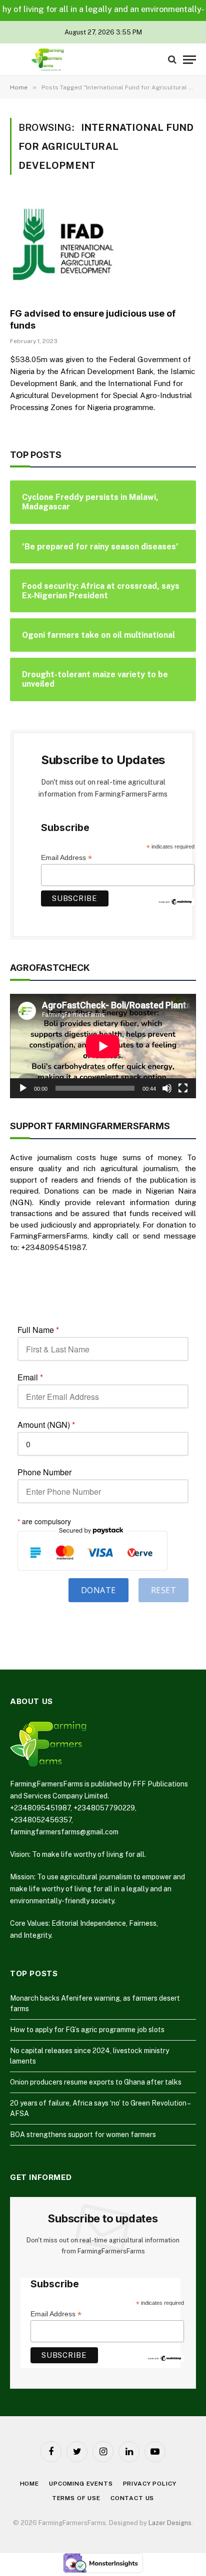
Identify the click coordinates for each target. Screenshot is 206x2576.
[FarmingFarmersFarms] (47, 60)
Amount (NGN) (46, 1425)
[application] (103, 1046)
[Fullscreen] (183, 1088)
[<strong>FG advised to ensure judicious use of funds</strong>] (103, 247)
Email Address (66, 858)
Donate (98, 1590)
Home (29, 2484)
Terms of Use (76, 2498)
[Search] (172, 60)
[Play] (23, 1088)
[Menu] (189, 60)
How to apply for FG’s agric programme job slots (87, 2030)
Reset (163, 1590)
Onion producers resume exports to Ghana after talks (96, 2082)
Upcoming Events (81, 2484)
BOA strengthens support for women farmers (83, 2135)
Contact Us (132, 2498)
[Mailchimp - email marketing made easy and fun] (176, 901)
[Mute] (167, 1088)
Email (30, 1377)
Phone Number (44, 1472)
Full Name (38, 1330)
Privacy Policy (150, 2484)
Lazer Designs (170, 2523)
